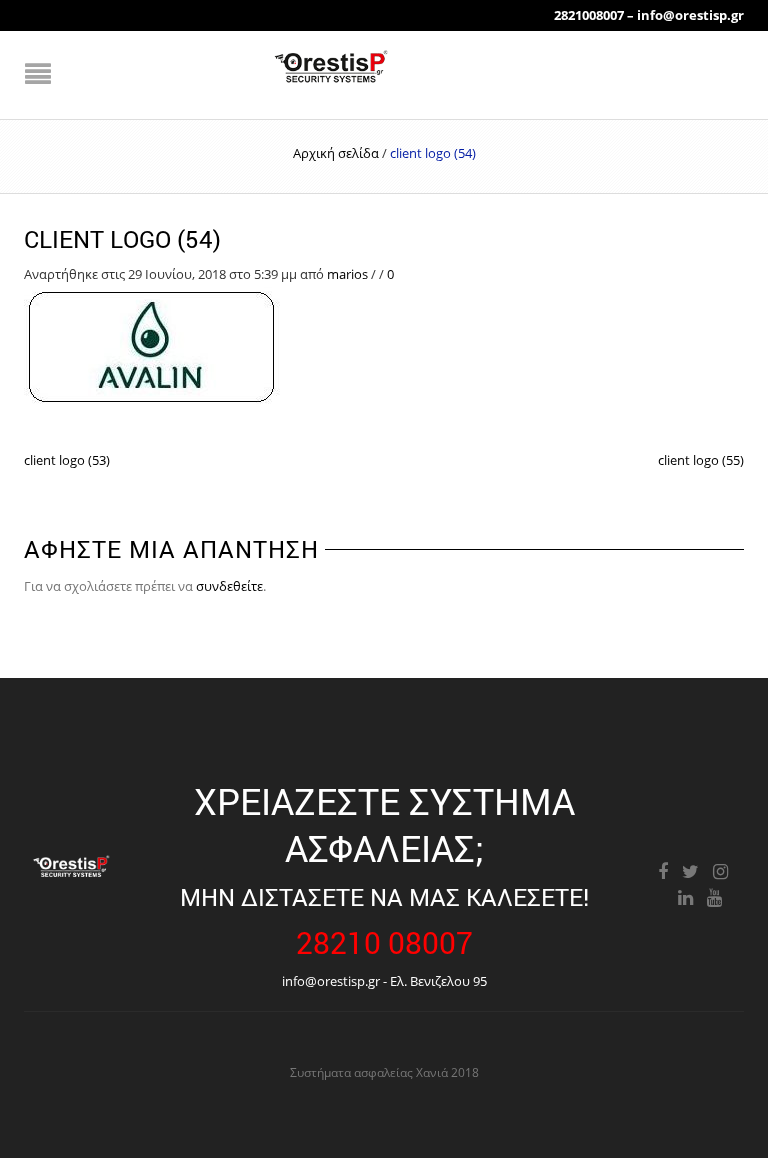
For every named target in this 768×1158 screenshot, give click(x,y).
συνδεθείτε (229, 586)
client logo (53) (67, 460)
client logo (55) (701, 460)
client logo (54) (122, 239)
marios (347, 274)
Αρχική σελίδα (336, 153)
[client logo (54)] (152, 346)
